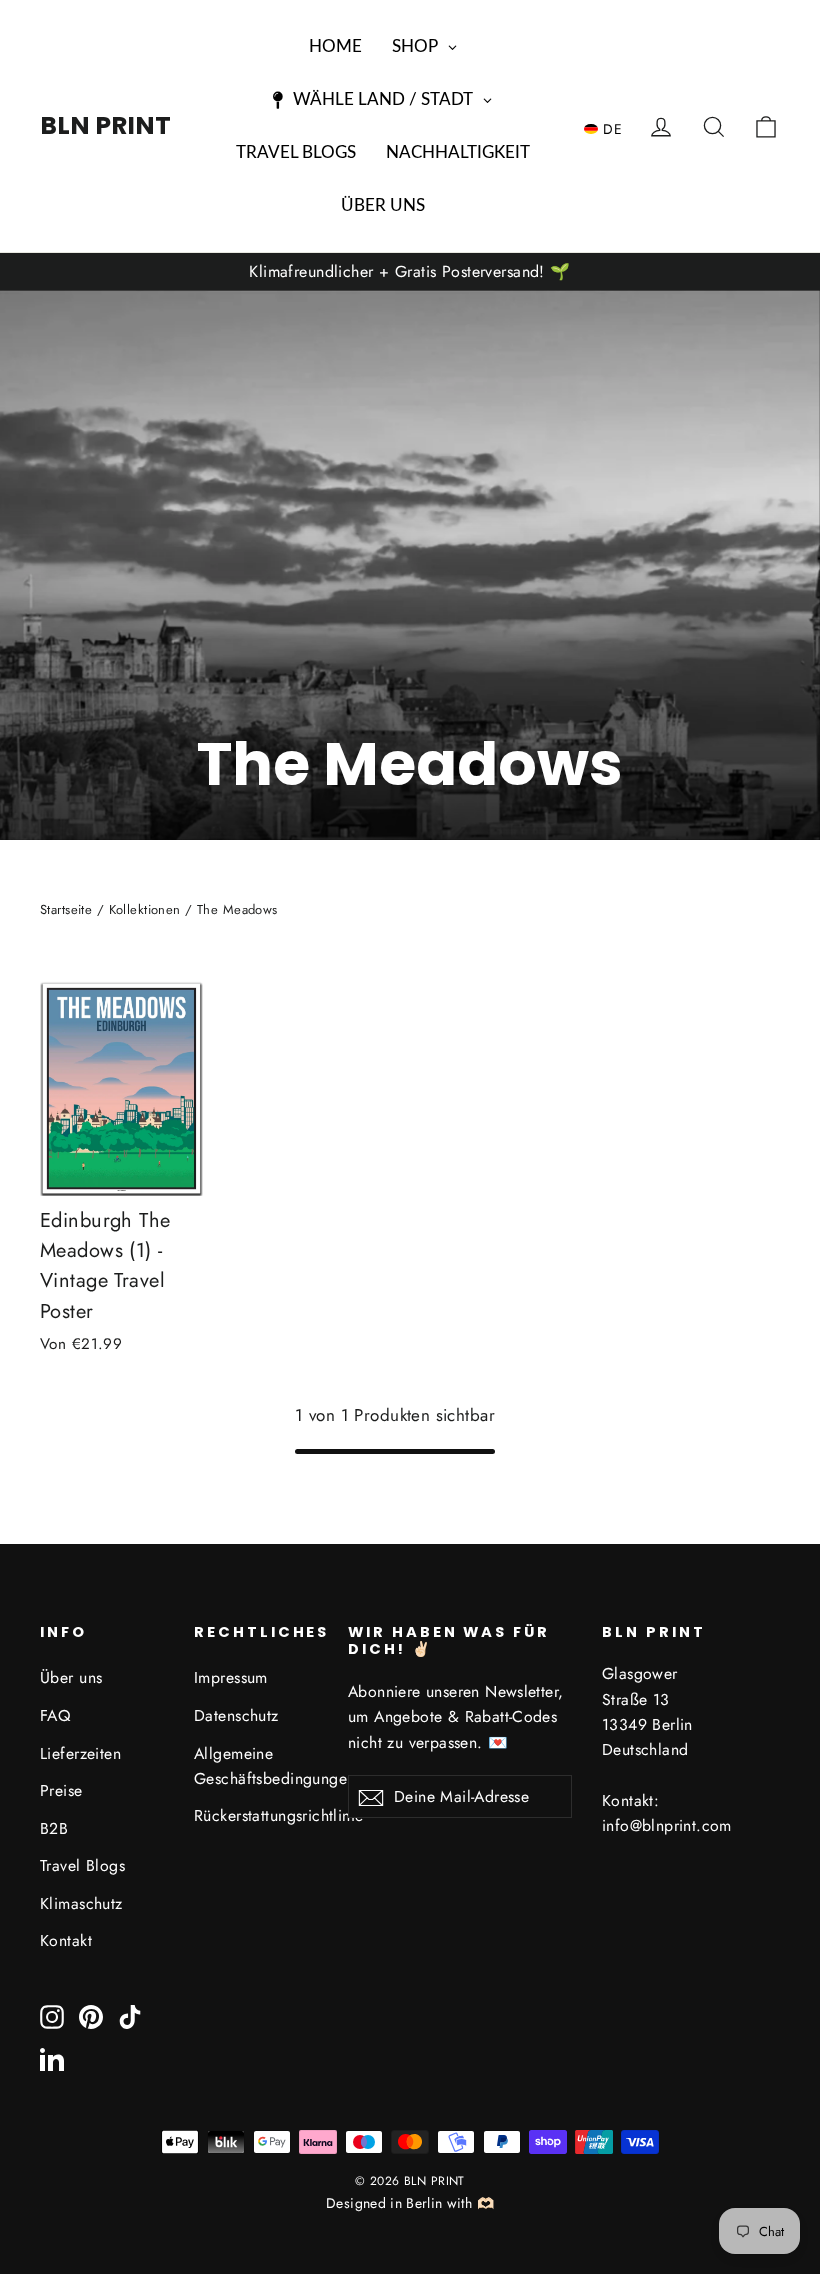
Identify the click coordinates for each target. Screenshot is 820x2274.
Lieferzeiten (80, 1753)
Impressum (231, 1677)
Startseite (66, 909)
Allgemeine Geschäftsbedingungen (256, 1766)
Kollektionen (145, 909)
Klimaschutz (81, 1903)
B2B (54, 1828)
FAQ (55, 1715)
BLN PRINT (105, 125)
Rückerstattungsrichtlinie (256, 1815)
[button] (608, 128)
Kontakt (66, 1940)
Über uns (71, 1677)
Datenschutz (236, 1715)
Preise (61, 1790)
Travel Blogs (82, 1865)
